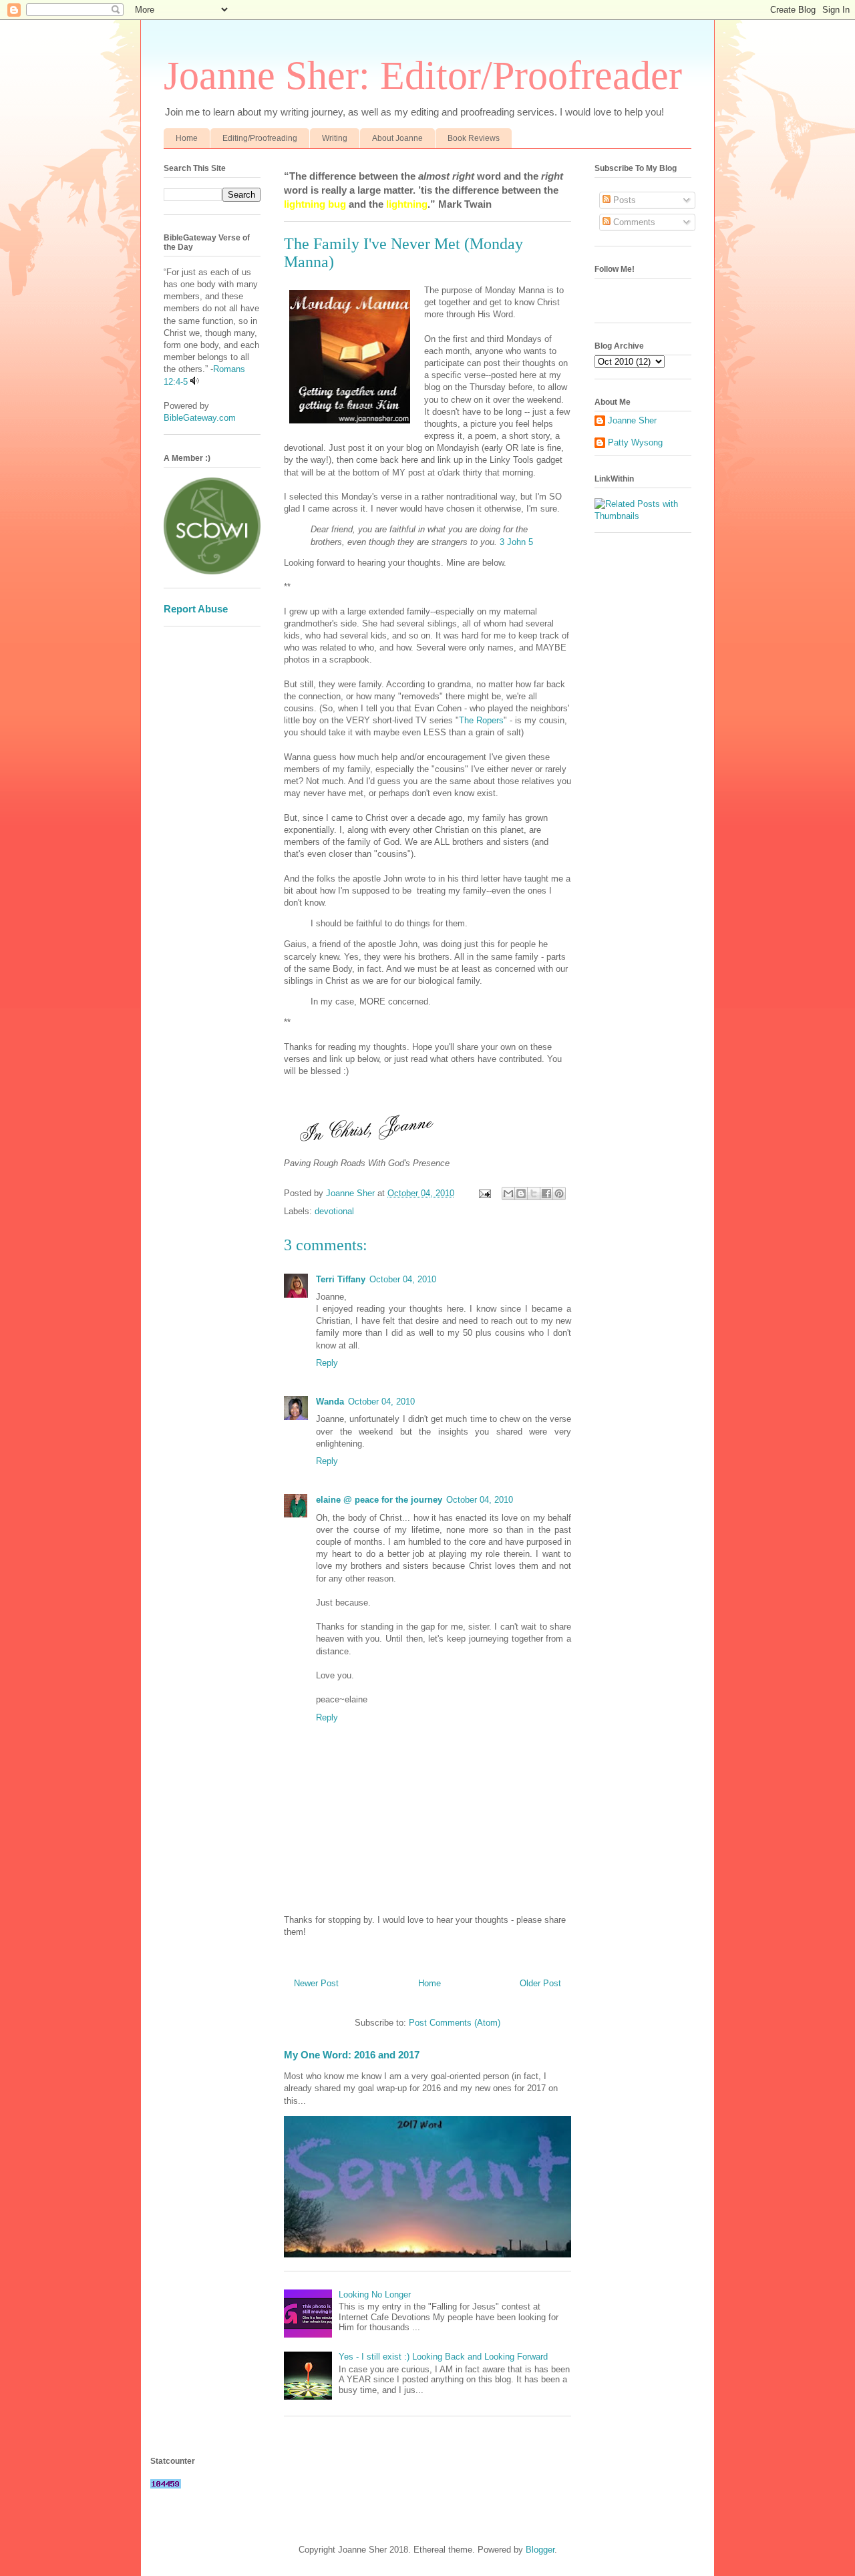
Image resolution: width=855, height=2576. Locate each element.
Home (187, 138)
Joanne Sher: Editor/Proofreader (423, 75)
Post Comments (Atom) (455, 2023)
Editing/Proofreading (260, 138)
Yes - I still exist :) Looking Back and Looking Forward (443, 2357)
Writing (335, 138)
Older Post (540, 1983)
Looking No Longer (375, 2294)
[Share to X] (534, 1193)
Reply (327, 1363)
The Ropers (481, 720)
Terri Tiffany (341, 1279)
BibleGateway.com (200, 418)
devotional (334, 1211)
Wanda (330, 1402)
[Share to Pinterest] (559, 1193)
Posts (623, 200)
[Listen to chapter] (195, 382)
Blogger (540, 2550)
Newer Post (316, 1983)
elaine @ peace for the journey (379, 1500)
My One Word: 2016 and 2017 (352, 2055)
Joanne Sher (632, 420)
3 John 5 (516, 542)
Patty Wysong (635, 442)
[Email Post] (484, 1193)
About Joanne (397, 138)
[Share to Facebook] (546, 1193)
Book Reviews (474, 138)
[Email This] (508, 1193)
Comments (633, 222)
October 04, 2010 (403, 1279)
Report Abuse (196, 609)
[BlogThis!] (521, 1193)
